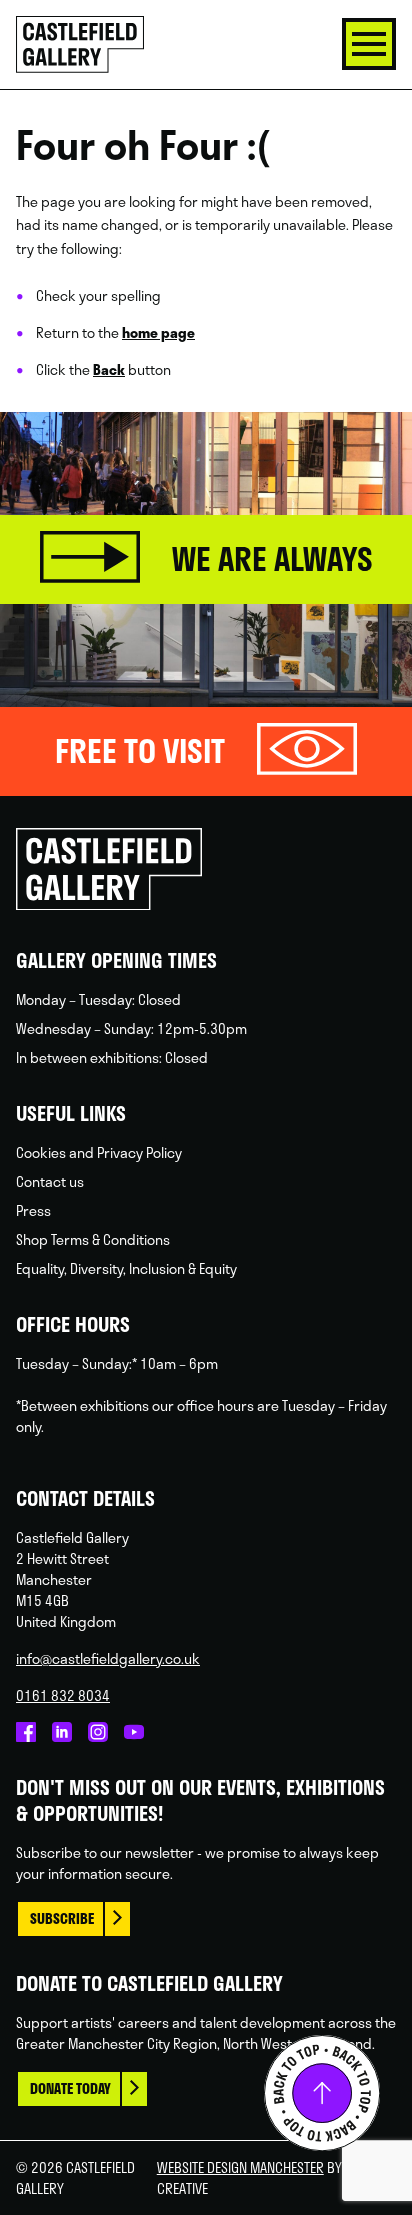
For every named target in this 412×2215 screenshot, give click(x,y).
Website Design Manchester (240, 2167)
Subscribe (62, 1918)
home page (158, 332)
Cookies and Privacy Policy (99, 1152)
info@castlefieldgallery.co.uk (108, 1658)
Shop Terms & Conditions (93, 1239)
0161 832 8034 (63, 1695)
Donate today (70, 2088)
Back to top (322, 2093)
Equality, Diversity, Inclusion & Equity (126, 1268)
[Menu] (369, 44)
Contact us (50, 1181)
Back (109, 369)
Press (33, 1210)
